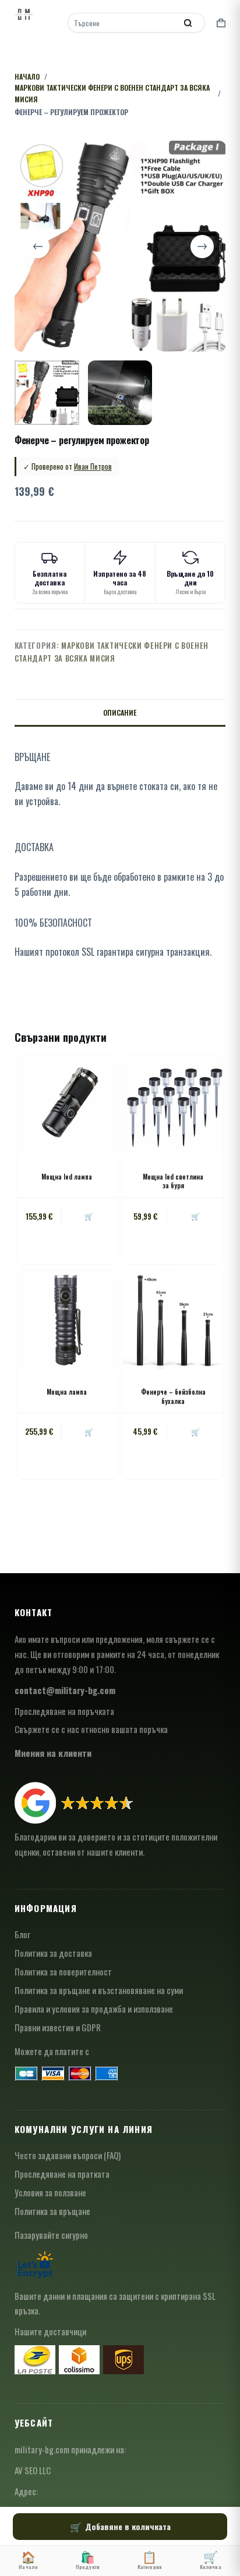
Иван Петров (93, 466)
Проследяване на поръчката (64, 1711)
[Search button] (188, 23)
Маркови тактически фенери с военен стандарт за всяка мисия (112, 651)
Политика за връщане (52, 2211)
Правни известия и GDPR (58, 2027)
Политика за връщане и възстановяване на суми (99, 1990)
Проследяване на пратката (62, 2174)
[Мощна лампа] (67, 1320)
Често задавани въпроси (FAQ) (68, 2155)
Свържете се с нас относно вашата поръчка (91, 1729)
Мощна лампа (67, 1392)
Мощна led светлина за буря (173, 1181)
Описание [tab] (120, 712)
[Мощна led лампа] (67, 1105)
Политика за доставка (53, 1953)
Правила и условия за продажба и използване (94, 2009)
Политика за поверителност (63, 1971)
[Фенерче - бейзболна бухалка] (173, 1320)
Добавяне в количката (128, 2526)
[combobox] (123, 23)
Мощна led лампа (67, 1177)
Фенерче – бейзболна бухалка (173, 1396)
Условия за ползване (50, 2192)
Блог (22, 1934)
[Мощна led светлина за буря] (173, 1105)
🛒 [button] (89, 1216)
